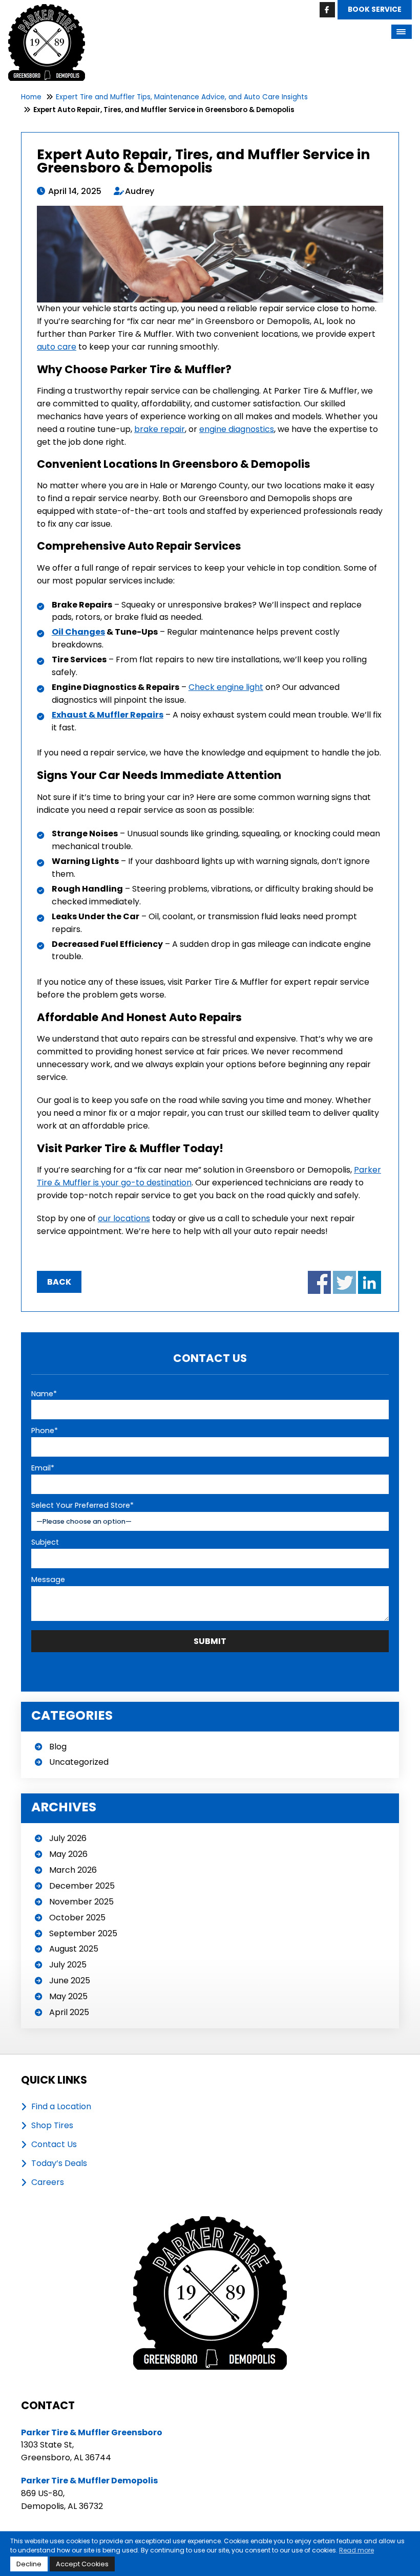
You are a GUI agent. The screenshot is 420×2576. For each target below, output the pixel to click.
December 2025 (82, 1886)
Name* (44, 1394)
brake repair (160, 429)
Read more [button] (356, 2550)
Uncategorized (79, 1762)
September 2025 (83, 1933)
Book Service (375, 9)
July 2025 (68, 1965)
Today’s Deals (59, 2163)
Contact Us (54, 2145)
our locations (124, 1218)
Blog (58, 1747)
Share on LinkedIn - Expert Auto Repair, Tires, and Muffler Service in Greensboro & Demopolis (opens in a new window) (370, 1282)
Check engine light (226, 687)
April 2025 (69, 2012)
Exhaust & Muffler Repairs (108, 715)
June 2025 (70, 1980)
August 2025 (74, 1949)
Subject (45, 1542)
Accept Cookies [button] (82, 2564)
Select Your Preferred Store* (82, 1505)
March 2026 (73, 1870)
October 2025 (77, 1918)
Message (48, 1579)
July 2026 (68, 1838)
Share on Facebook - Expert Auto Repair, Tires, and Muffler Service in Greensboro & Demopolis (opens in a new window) (319, 1282)
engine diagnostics (237, 429)
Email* (43, 1468)
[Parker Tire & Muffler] (47, 10)
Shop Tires (52, 2126)
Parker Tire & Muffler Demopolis (89, 2481)
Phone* (45, 1431)
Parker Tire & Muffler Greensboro (92, 2432)
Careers (48, 2182)
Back (59, 1282)
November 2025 (81, 1902)
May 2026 (68, 1854)
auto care (57, 347)
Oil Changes (78, 632)
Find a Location (61, 2107)
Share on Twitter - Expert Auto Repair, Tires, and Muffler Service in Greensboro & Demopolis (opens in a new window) (344, 1282)
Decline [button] (29, 2564)
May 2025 (68, 1996)
